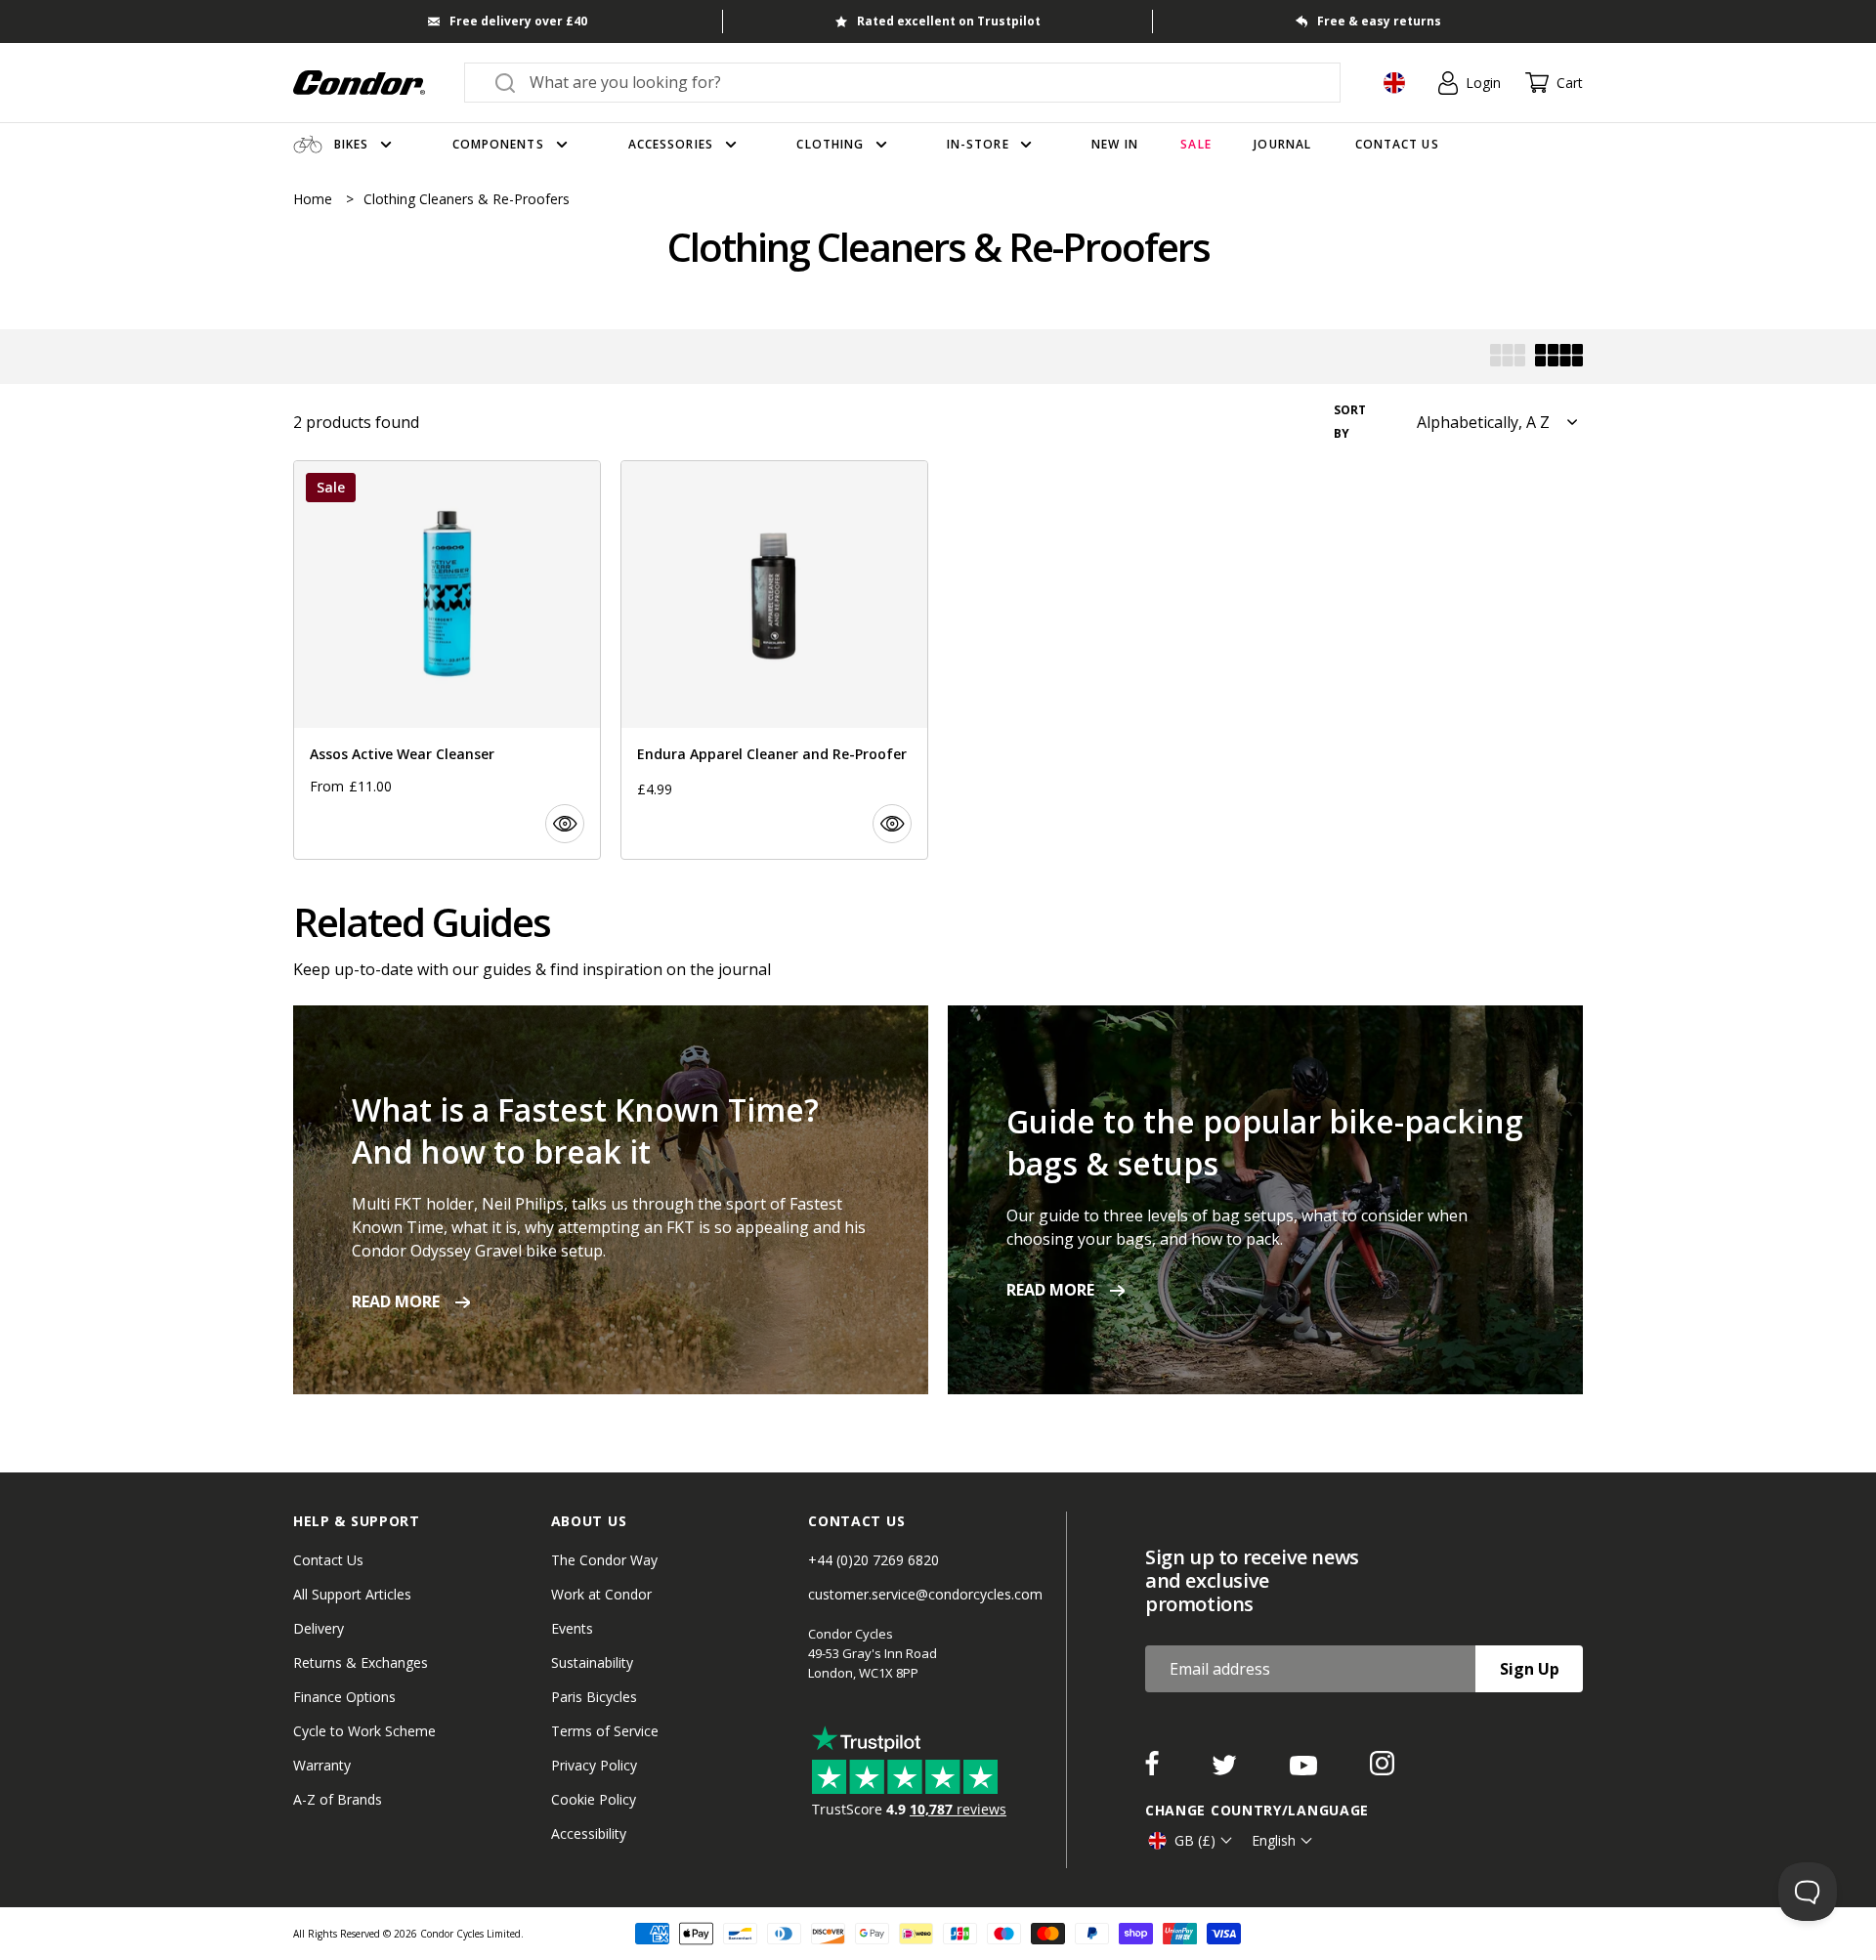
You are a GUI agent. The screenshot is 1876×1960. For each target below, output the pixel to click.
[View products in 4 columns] (1559, 357)
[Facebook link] (1154, 1769)
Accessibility (589, 1833)
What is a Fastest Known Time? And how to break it (585, 1130)
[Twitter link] (1226, 1769)
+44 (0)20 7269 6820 (874, 1560)
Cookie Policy (594, 1799)
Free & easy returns (1379, 21)
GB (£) (1195, 1840)
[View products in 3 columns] (1508, 357)
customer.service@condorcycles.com (925, 1594)
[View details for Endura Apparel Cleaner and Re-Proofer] (774, 660)
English (1274, 1840)
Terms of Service (605, 1731)
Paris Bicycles (594, 1697)
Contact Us (328, 1560)
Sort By (1350, 422)
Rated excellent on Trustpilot (949, 21)
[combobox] (920, 82)
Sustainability (592, 1662)
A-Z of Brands (338, 1799)
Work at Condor (601, 1594)
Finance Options (344, 1697)
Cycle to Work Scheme (364, 1731)
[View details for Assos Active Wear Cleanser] (447, 660)
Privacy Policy (594, 1765)
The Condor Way (604, 1560)
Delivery (319, 1628)
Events (572, 1628)
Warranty (322, 1765)
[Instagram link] (1382, 1769)
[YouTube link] (1305, 1769)
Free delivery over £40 (518, 21)
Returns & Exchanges (361, 1662)
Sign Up (1530, 1669)
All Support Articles (352, 1594)
